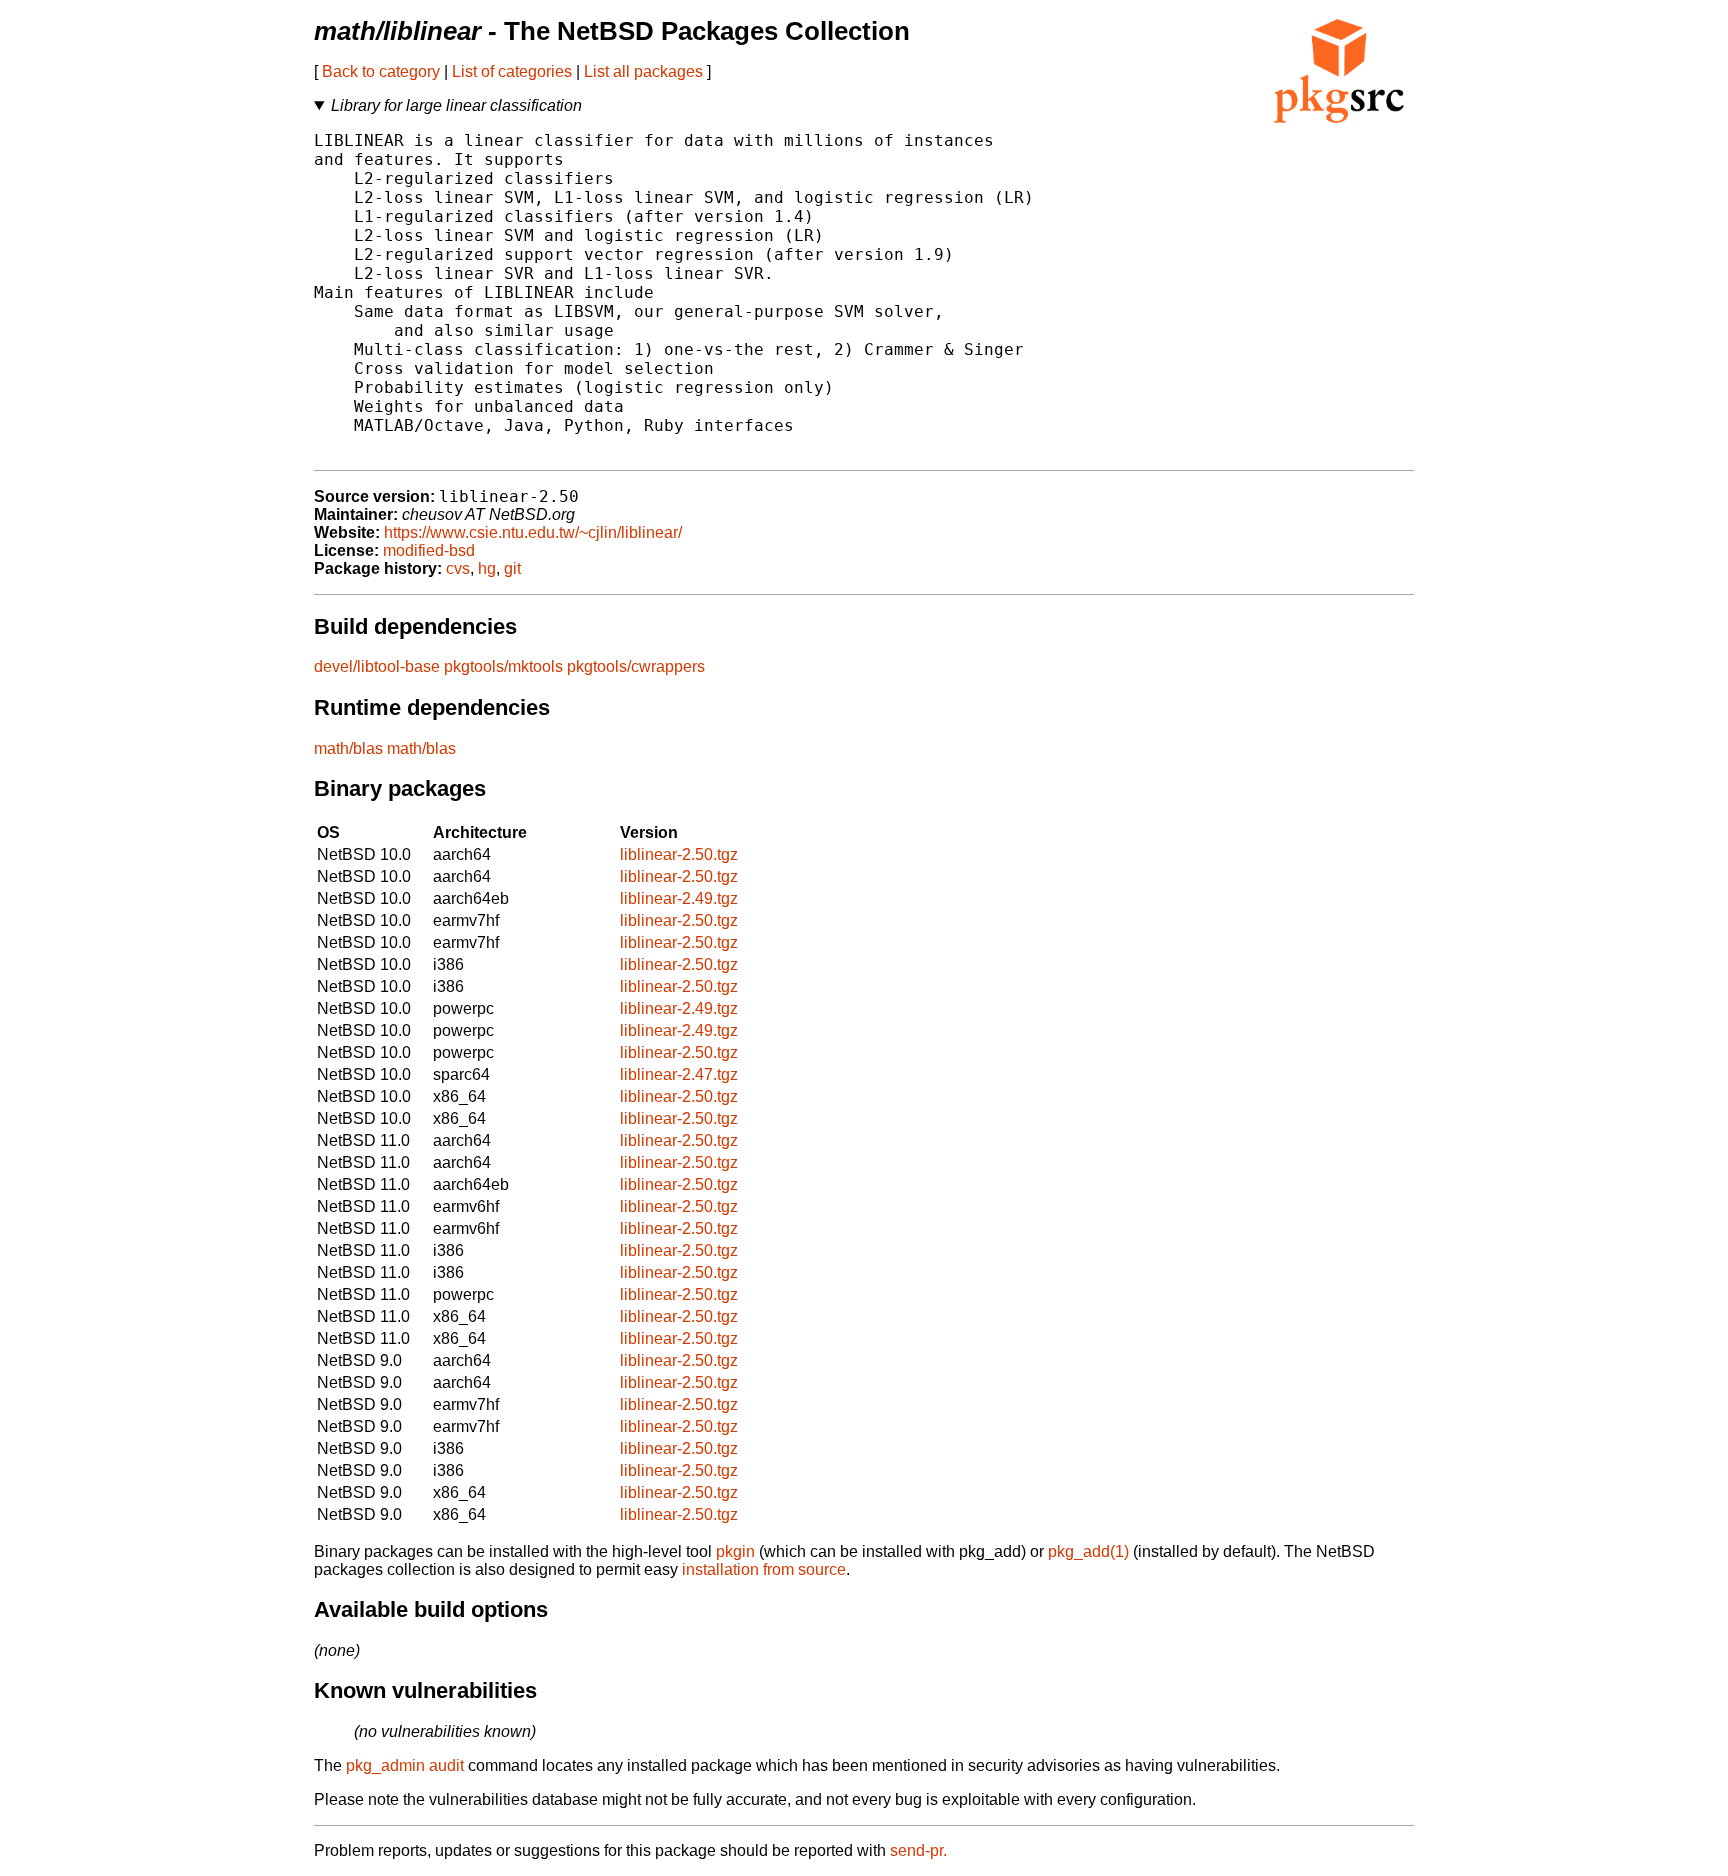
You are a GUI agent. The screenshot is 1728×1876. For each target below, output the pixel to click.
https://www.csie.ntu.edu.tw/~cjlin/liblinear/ (533, 532)
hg (487, 568)
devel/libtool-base (377, 666)
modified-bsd (429, 550)
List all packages (643, 71)
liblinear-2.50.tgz (679, 854)
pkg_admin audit (405, 1765)
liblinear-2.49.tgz (679, 898)
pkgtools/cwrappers (636, 666)
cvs (458, 568)
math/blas (348, 748)
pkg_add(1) (1088, 1551)
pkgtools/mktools (503, 666)
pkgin (735, 1551)
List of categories (512, 71)
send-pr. (918, 1850)
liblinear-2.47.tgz (679, 1074)
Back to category (381, 71)
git (512, 568)
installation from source (764, 1569)
